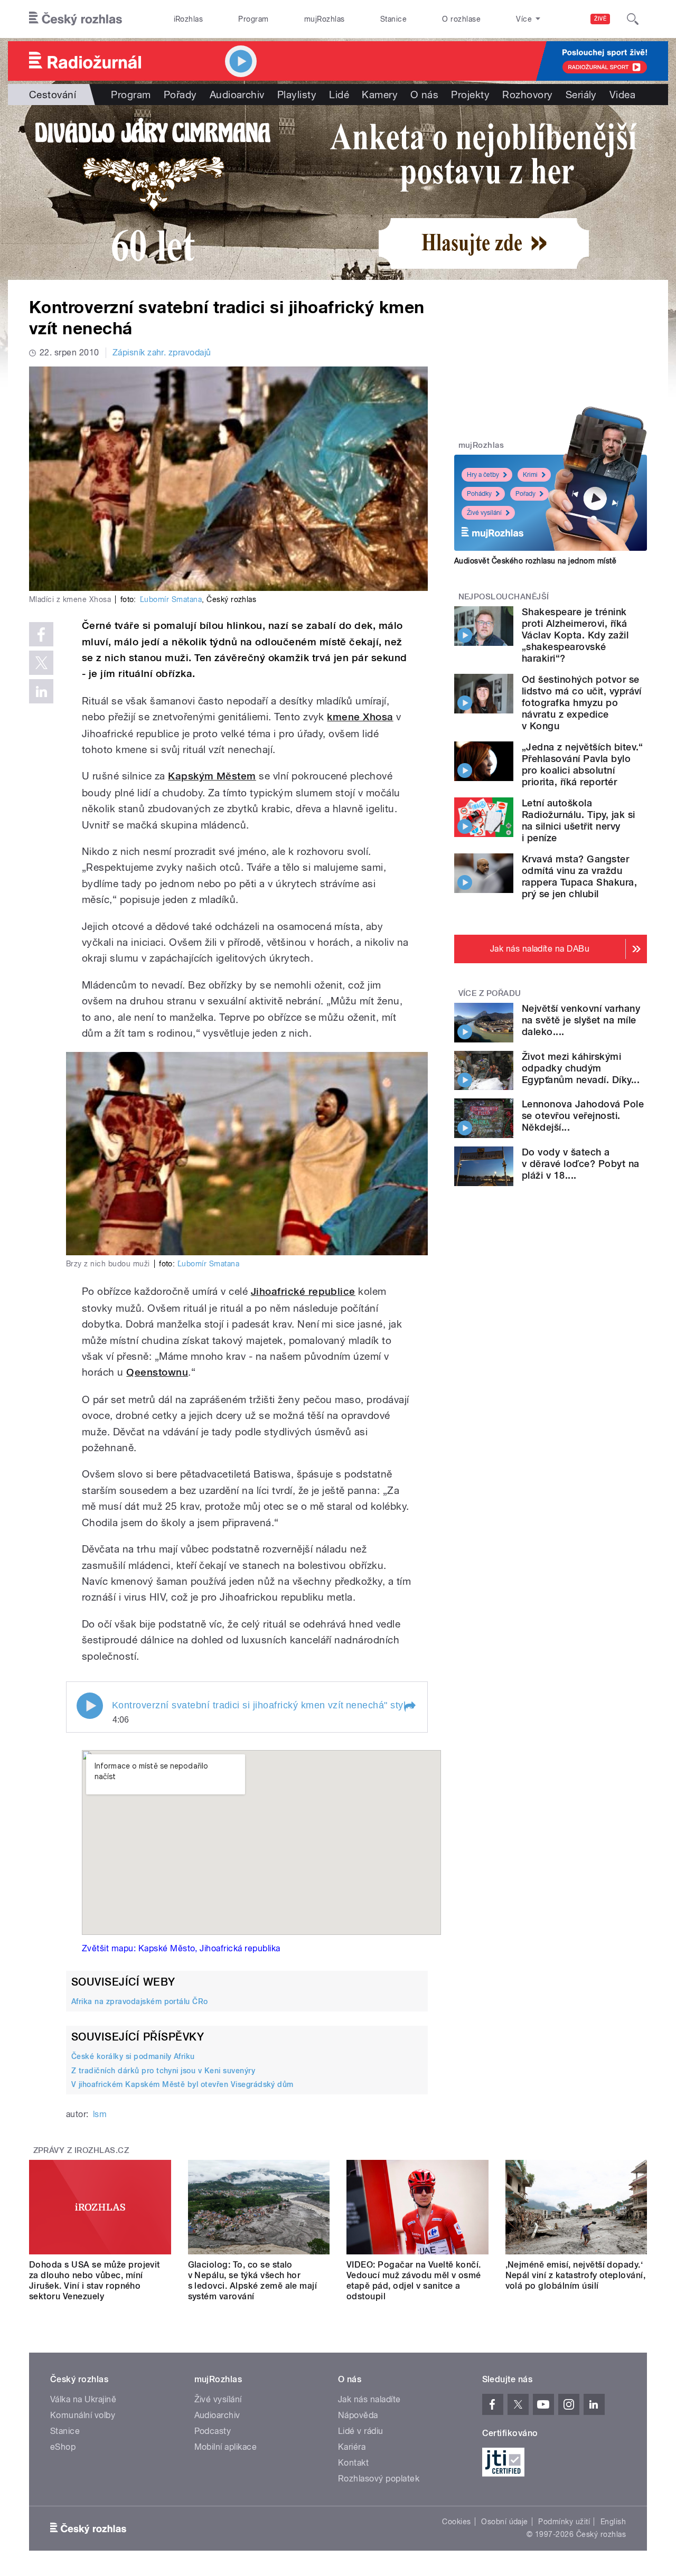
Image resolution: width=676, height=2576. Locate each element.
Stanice (393, 19)
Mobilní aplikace (226, 2447)
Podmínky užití (564, 2522)
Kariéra (352, 2447)
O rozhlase (461, 19)
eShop (63, 2447)
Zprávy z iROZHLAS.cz (81, 2150)
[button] (409, 1707)
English (613, 2522)
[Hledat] (633, 19)
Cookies (456, 2522)
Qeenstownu (157, 1372)
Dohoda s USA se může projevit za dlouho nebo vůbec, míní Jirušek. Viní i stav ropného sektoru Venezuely (95, 2281)
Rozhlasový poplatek (379, 2479)
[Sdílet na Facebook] (41, 634)
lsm (100, 2114)
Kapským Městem (212, 776)
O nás (424, 95)
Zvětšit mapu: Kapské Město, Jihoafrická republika (181, 1948)
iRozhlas (189, 19)
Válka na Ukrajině (83, 2399)
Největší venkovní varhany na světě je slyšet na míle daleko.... (581, 1020)
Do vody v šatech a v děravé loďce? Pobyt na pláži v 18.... (581, 1164)
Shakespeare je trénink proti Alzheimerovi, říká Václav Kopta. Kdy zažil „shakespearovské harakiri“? (575, 635)
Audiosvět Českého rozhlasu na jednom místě (535, 561)
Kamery (380, 95)
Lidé (339, 95)
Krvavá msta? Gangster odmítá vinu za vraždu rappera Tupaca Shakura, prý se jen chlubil (579, 876)
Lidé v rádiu (361, 2431)
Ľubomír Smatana (171, 599)
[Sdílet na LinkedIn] (41, 691)
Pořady (180, 95)
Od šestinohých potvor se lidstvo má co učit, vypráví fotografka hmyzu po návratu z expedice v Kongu (582, 703)
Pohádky (479, 494)
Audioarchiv (237, 95)
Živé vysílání (484, 513)
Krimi (530, 475)
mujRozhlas (325, 19)
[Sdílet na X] (41, 663)
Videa (622, 95)
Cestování (53, 95)
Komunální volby (83, 2415)
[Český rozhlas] (76, 19)
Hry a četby (483, 475)
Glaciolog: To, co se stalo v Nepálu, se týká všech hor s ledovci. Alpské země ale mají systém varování (253, 2281)
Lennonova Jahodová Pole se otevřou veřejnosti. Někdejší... (583, 1116)
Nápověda (358, 2415)
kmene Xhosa (360, 717)
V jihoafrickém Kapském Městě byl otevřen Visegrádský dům (182, 2084)
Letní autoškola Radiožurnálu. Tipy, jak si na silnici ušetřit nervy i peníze (578, 820)
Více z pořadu (490, 993)
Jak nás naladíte (369, 2399)
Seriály (581, 95)
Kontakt (353, 2463)
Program (253, 19)
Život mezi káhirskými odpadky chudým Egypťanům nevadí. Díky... (581, 1068)
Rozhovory (527, 95)
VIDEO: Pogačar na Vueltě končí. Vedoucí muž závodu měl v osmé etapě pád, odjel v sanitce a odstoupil (414, 2281)
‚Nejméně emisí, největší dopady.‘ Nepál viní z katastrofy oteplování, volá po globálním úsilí (576, 2275)
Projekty (470, 95)
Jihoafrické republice (303, 1291)
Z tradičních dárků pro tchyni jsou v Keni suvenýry (163, 2071)
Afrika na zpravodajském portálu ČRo (140, 2001)
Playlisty (297, 95)
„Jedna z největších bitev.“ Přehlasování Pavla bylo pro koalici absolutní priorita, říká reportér (583, 764)
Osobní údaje (505, 2522)
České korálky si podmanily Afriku (133, 2056)
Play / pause (90, 1706)
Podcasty (213, 2431)
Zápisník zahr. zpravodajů (162, 352)
